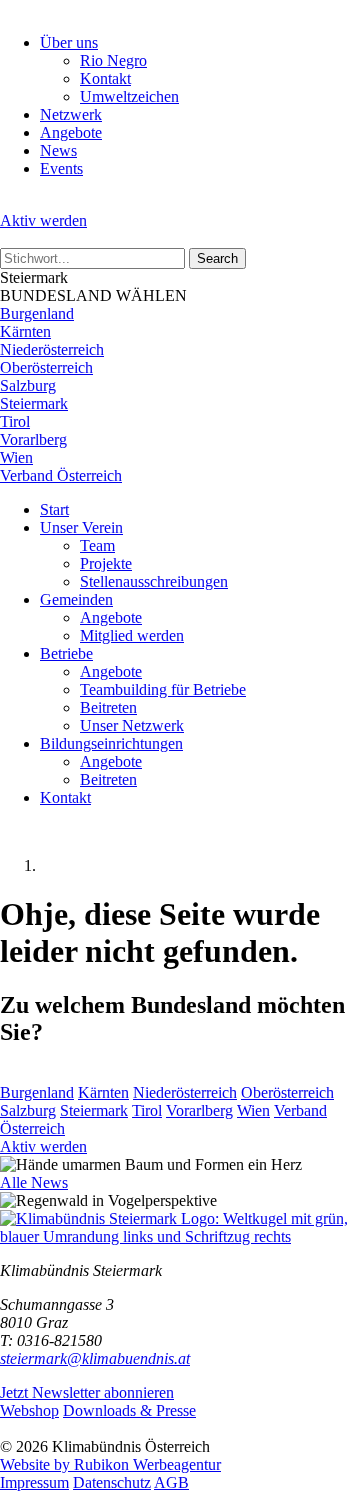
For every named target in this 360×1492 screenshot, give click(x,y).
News (58, 150)
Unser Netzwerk (132, 725)
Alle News (34, 1182)
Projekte (106, 563)
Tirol (15, 421)
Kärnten (25, 331)
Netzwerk (71, 114)
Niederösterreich (52, 349)
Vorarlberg (33, 439)
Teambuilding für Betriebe (163, 689)
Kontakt (105, 78)
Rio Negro (113, 60)
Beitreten (108, 707)
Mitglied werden (132, 635)
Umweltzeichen (129, 96)
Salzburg (28, 385)
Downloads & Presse (129, 1410)
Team (97, 545)
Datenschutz (112, 1482)
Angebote (71, 132)
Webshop (29, 1410)
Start (54, 509)
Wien (16, 457)
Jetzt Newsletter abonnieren (87, 1392)
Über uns (69, 42)
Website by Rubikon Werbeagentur (110, 1464)
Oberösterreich (46, 367)
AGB (171, 1482)
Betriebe (66, 653)
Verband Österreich (61, 475)
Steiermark (34, 403)
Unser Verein (81, 527)
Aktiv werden (43, 220)
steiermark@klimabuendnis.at (95, 1358)
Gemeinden (76, 599)
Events (61, 168)
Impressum (34, 1482)
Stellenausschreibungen (154, 581)
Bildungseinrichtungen (111, 743)
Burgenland (37, 313)
